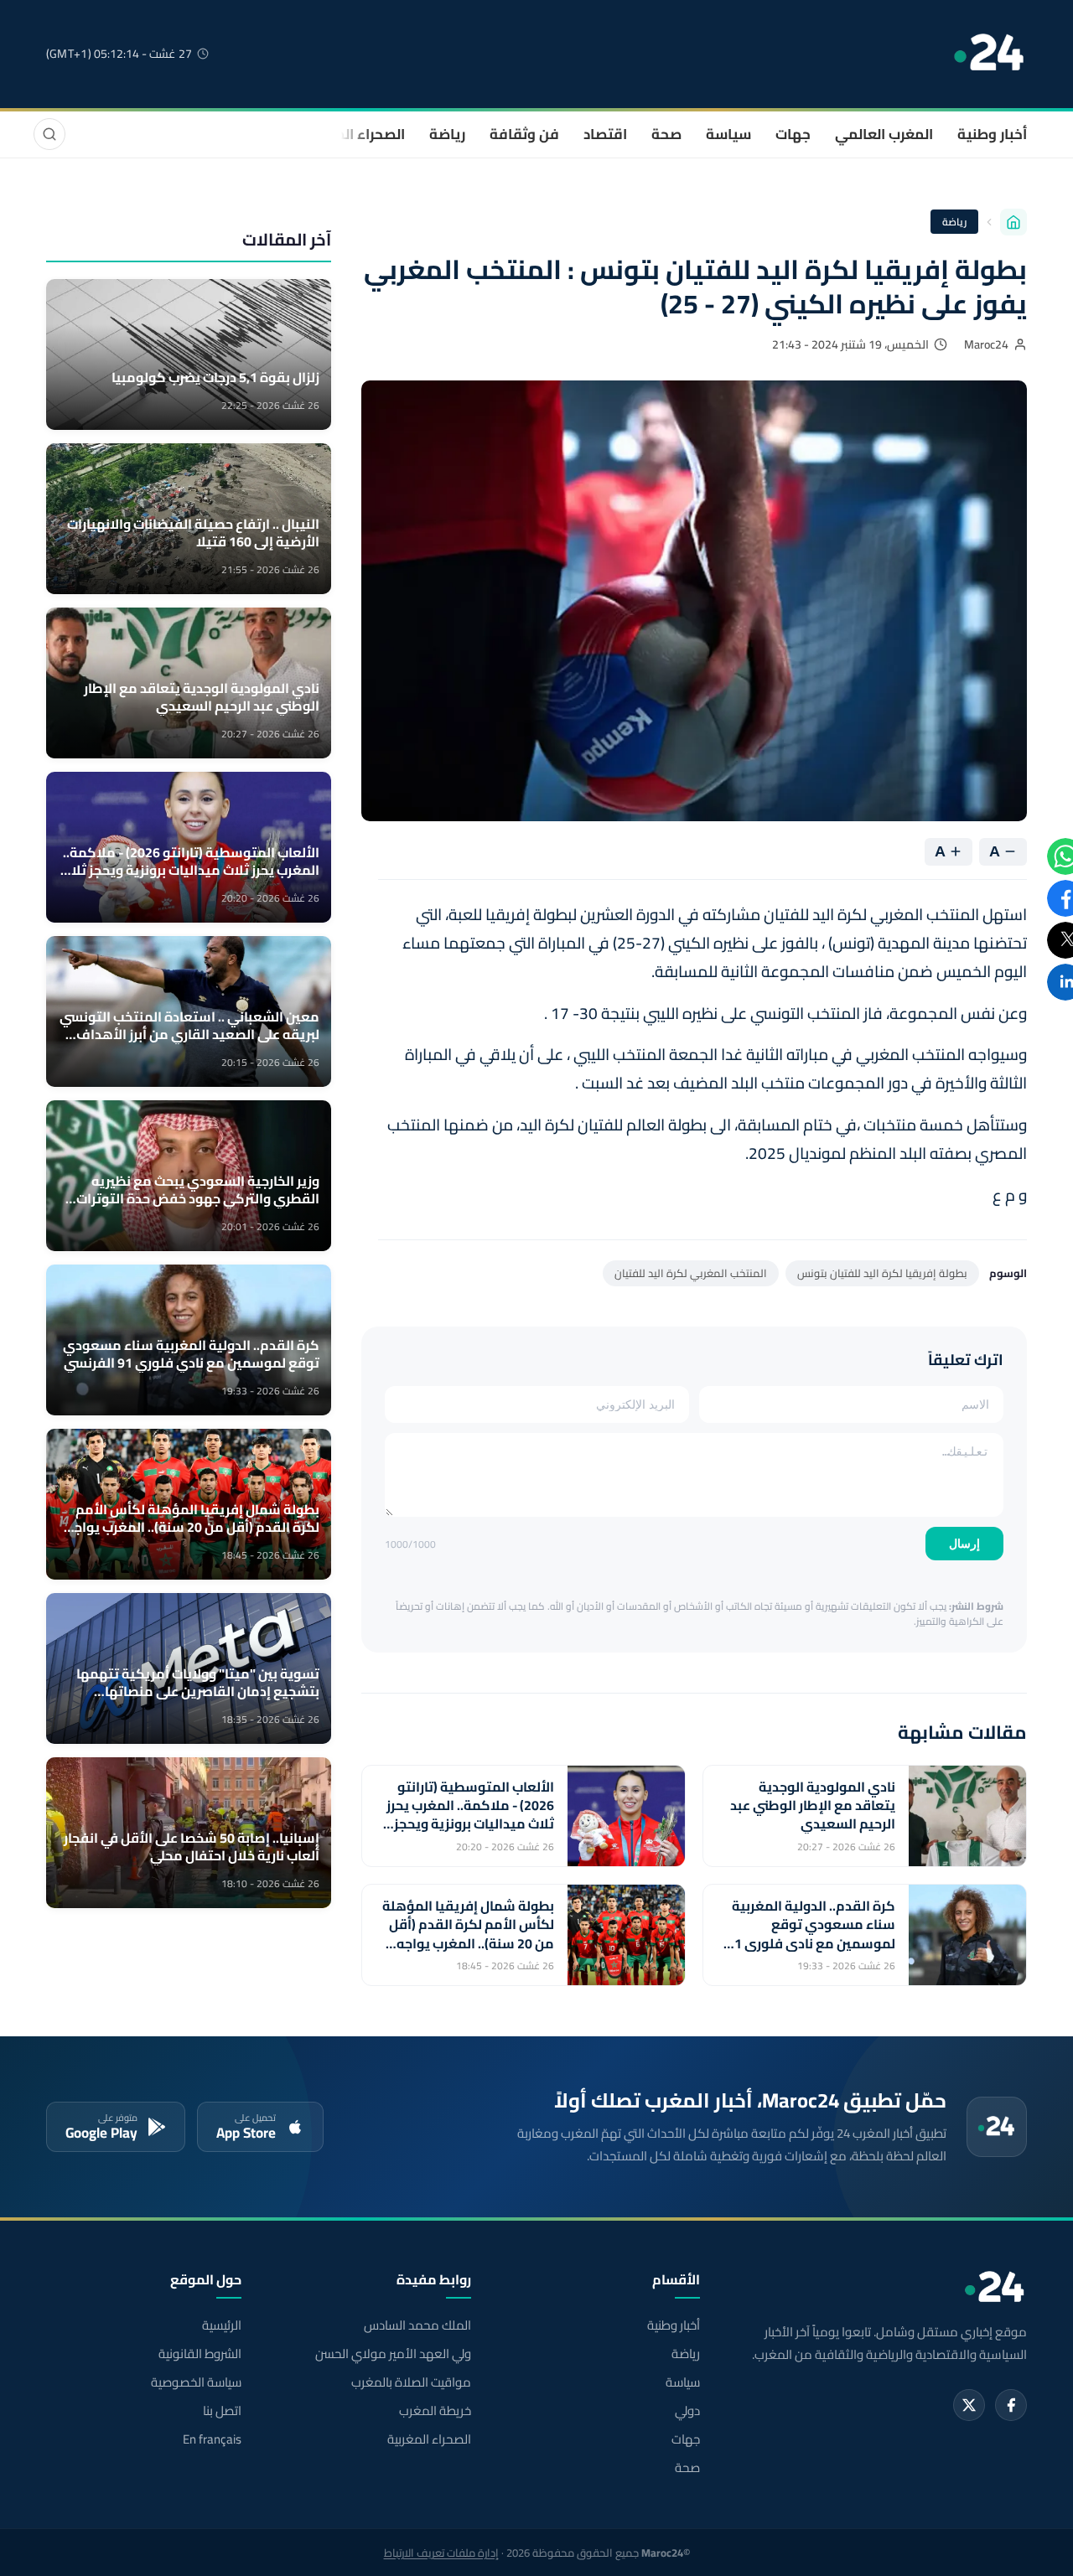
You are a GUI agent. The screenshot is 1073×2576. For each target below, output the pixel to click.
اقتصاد (605, 134)
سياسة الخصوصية (196, 2382)
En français (212, 2439)
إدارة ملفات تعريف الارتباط (441, 2553)
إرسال (964, 1544)
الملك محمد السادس (417, 2325)
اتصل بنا (222, 2411)
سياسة (728, 134)
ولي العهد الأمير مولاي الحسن (393, 2354)
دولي (687, 2411)
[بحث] (49, 134)
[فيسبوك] (1011, 2405)
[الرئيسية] (1013, 222)
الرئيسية (222, 2325)
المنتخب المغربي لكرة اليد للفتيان (691, 1273)
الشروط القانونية (200, 2354)
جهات (793, 134)
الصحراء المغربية (353, 134)
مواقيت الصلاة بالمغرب (411, 2382)
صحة (666, 134)
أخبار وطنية (992, 134)
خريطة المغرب (435, 2411)
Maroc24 (986, 344)
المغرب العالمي (884, 134)
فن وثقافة (524, 134)
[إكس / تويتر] (969, 2405)
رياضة (447, 134)
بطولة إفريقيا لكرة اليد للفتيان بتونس (882, 1273)
